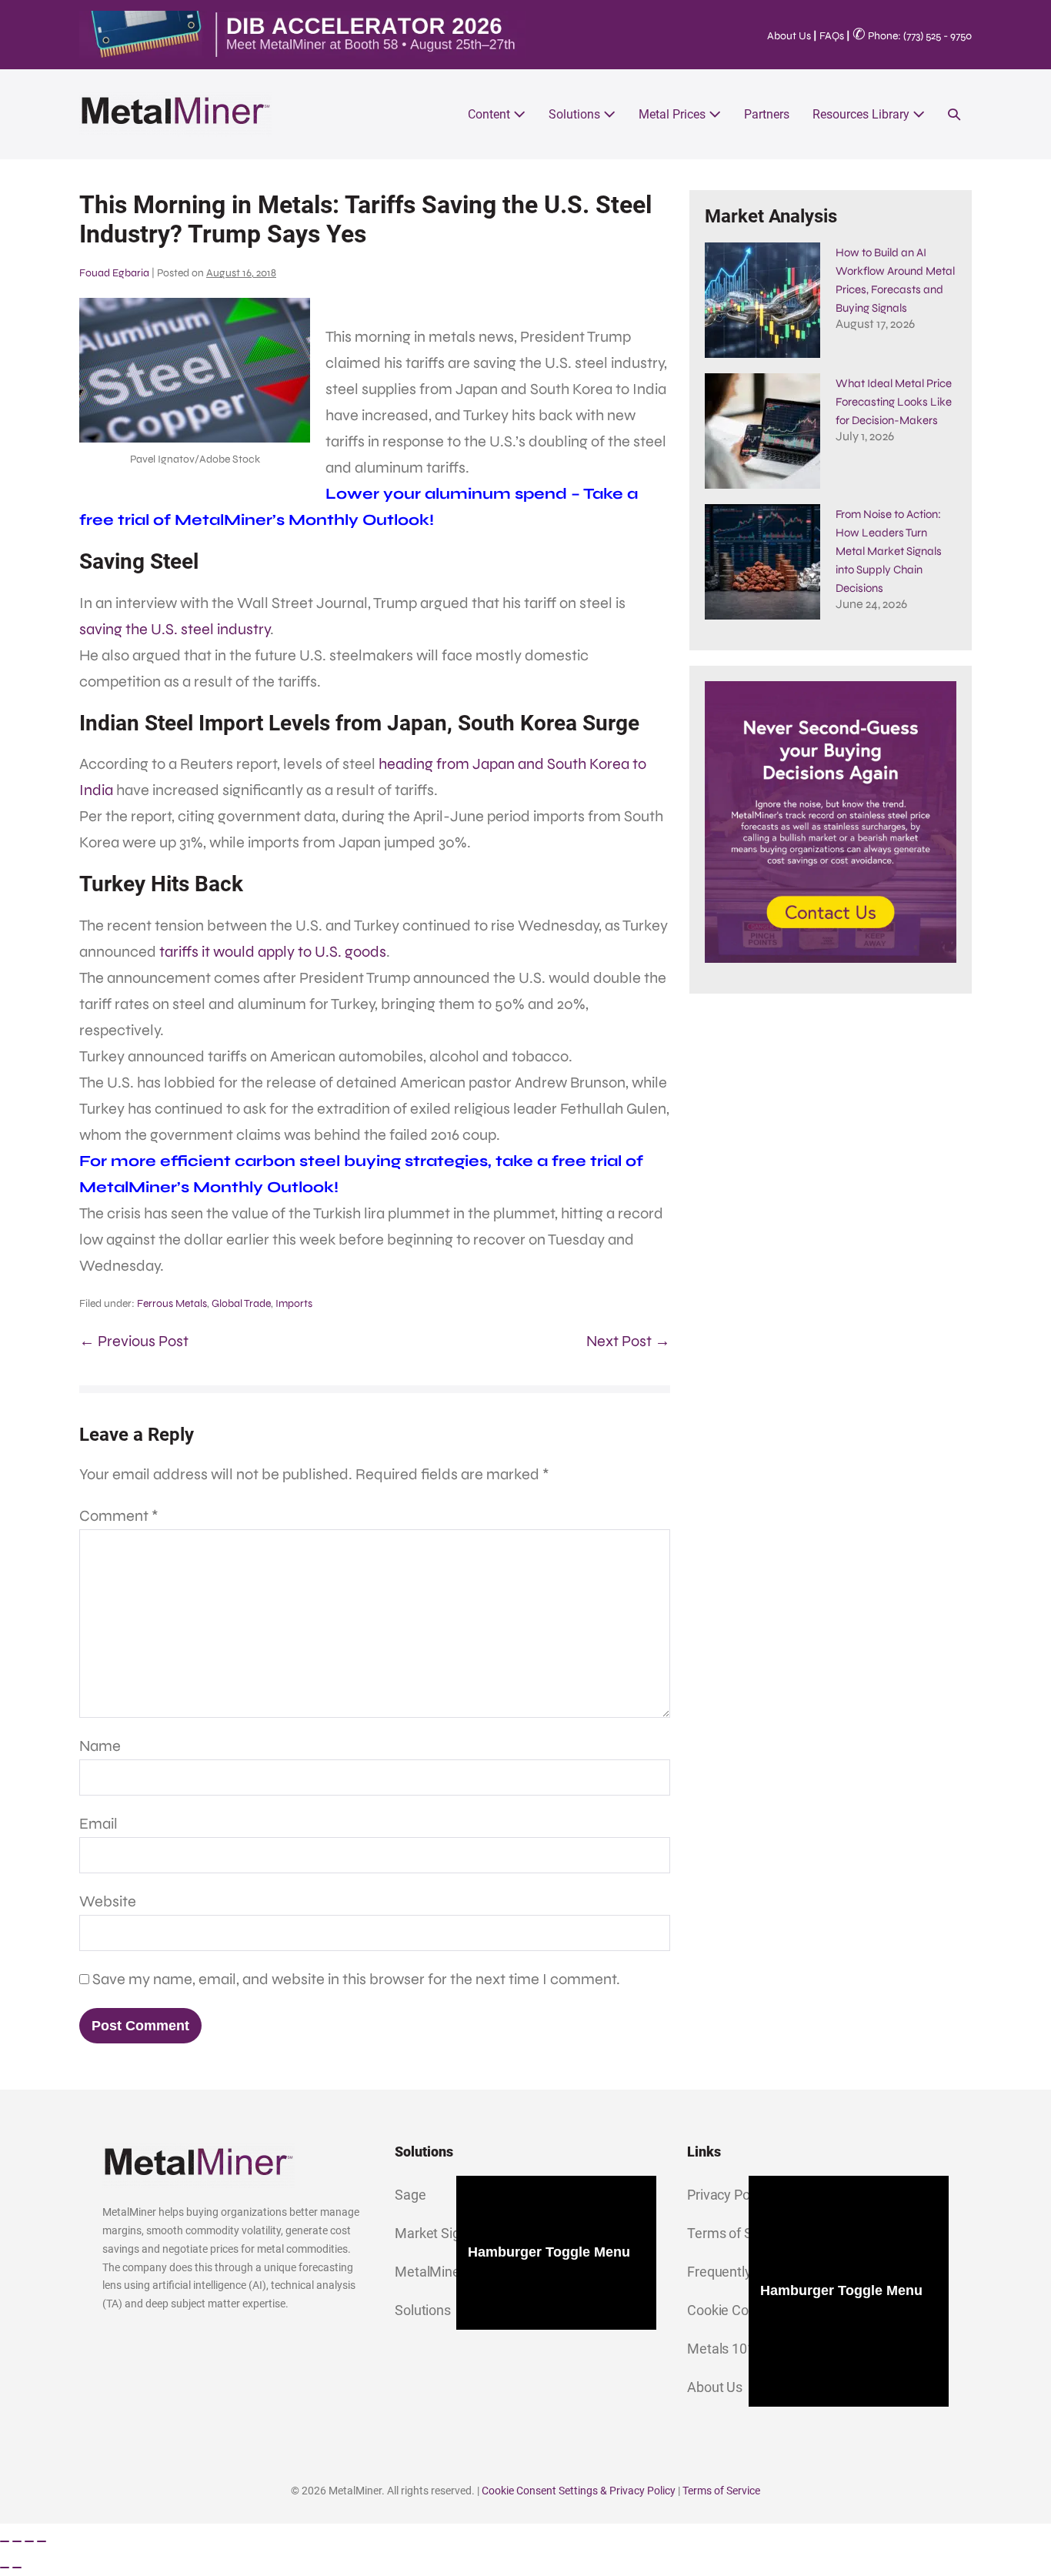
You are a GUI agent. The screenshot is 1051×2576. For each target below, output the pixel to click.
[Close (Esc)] (42, 2541)
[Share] (29, 2541)
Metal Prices (674, 114)
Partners (767, 114)
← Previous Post (134, 1341)
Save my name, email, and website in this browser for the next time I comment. (356, 1979)
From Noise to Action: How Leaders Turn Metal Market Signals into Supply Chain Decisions (889, 551)
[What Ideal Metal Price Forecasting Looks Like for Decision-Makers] (762, 431)
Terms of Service (721, 2491)
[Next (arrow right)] (17, 2568)
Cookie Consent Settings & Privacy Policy (579, 2491)
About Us (789, 36)
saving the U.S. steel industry (175, 629)
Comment (119, 1516)
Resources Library (862, 114)
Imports (294, 1303)
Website (108, 1901)
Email (98, 1824)
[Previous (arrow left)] (5, 2568)
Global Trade (241, 1303)
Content (490, 114)
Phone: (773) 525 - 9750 (912, 36)
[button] (954, 114)
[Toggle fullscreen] (17, 2541)
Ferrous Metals (172, 1303)
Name (100, 1746)
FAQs (832, 36)
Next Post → (628, 1341)
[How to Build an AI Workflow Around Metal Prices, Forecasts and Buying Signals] (762, 300)
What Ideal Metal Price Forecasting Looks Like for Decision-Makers (894, 402)
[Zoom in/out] (5, 2541)
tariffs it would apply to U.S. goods (273, 952)
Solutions (576, 114)
